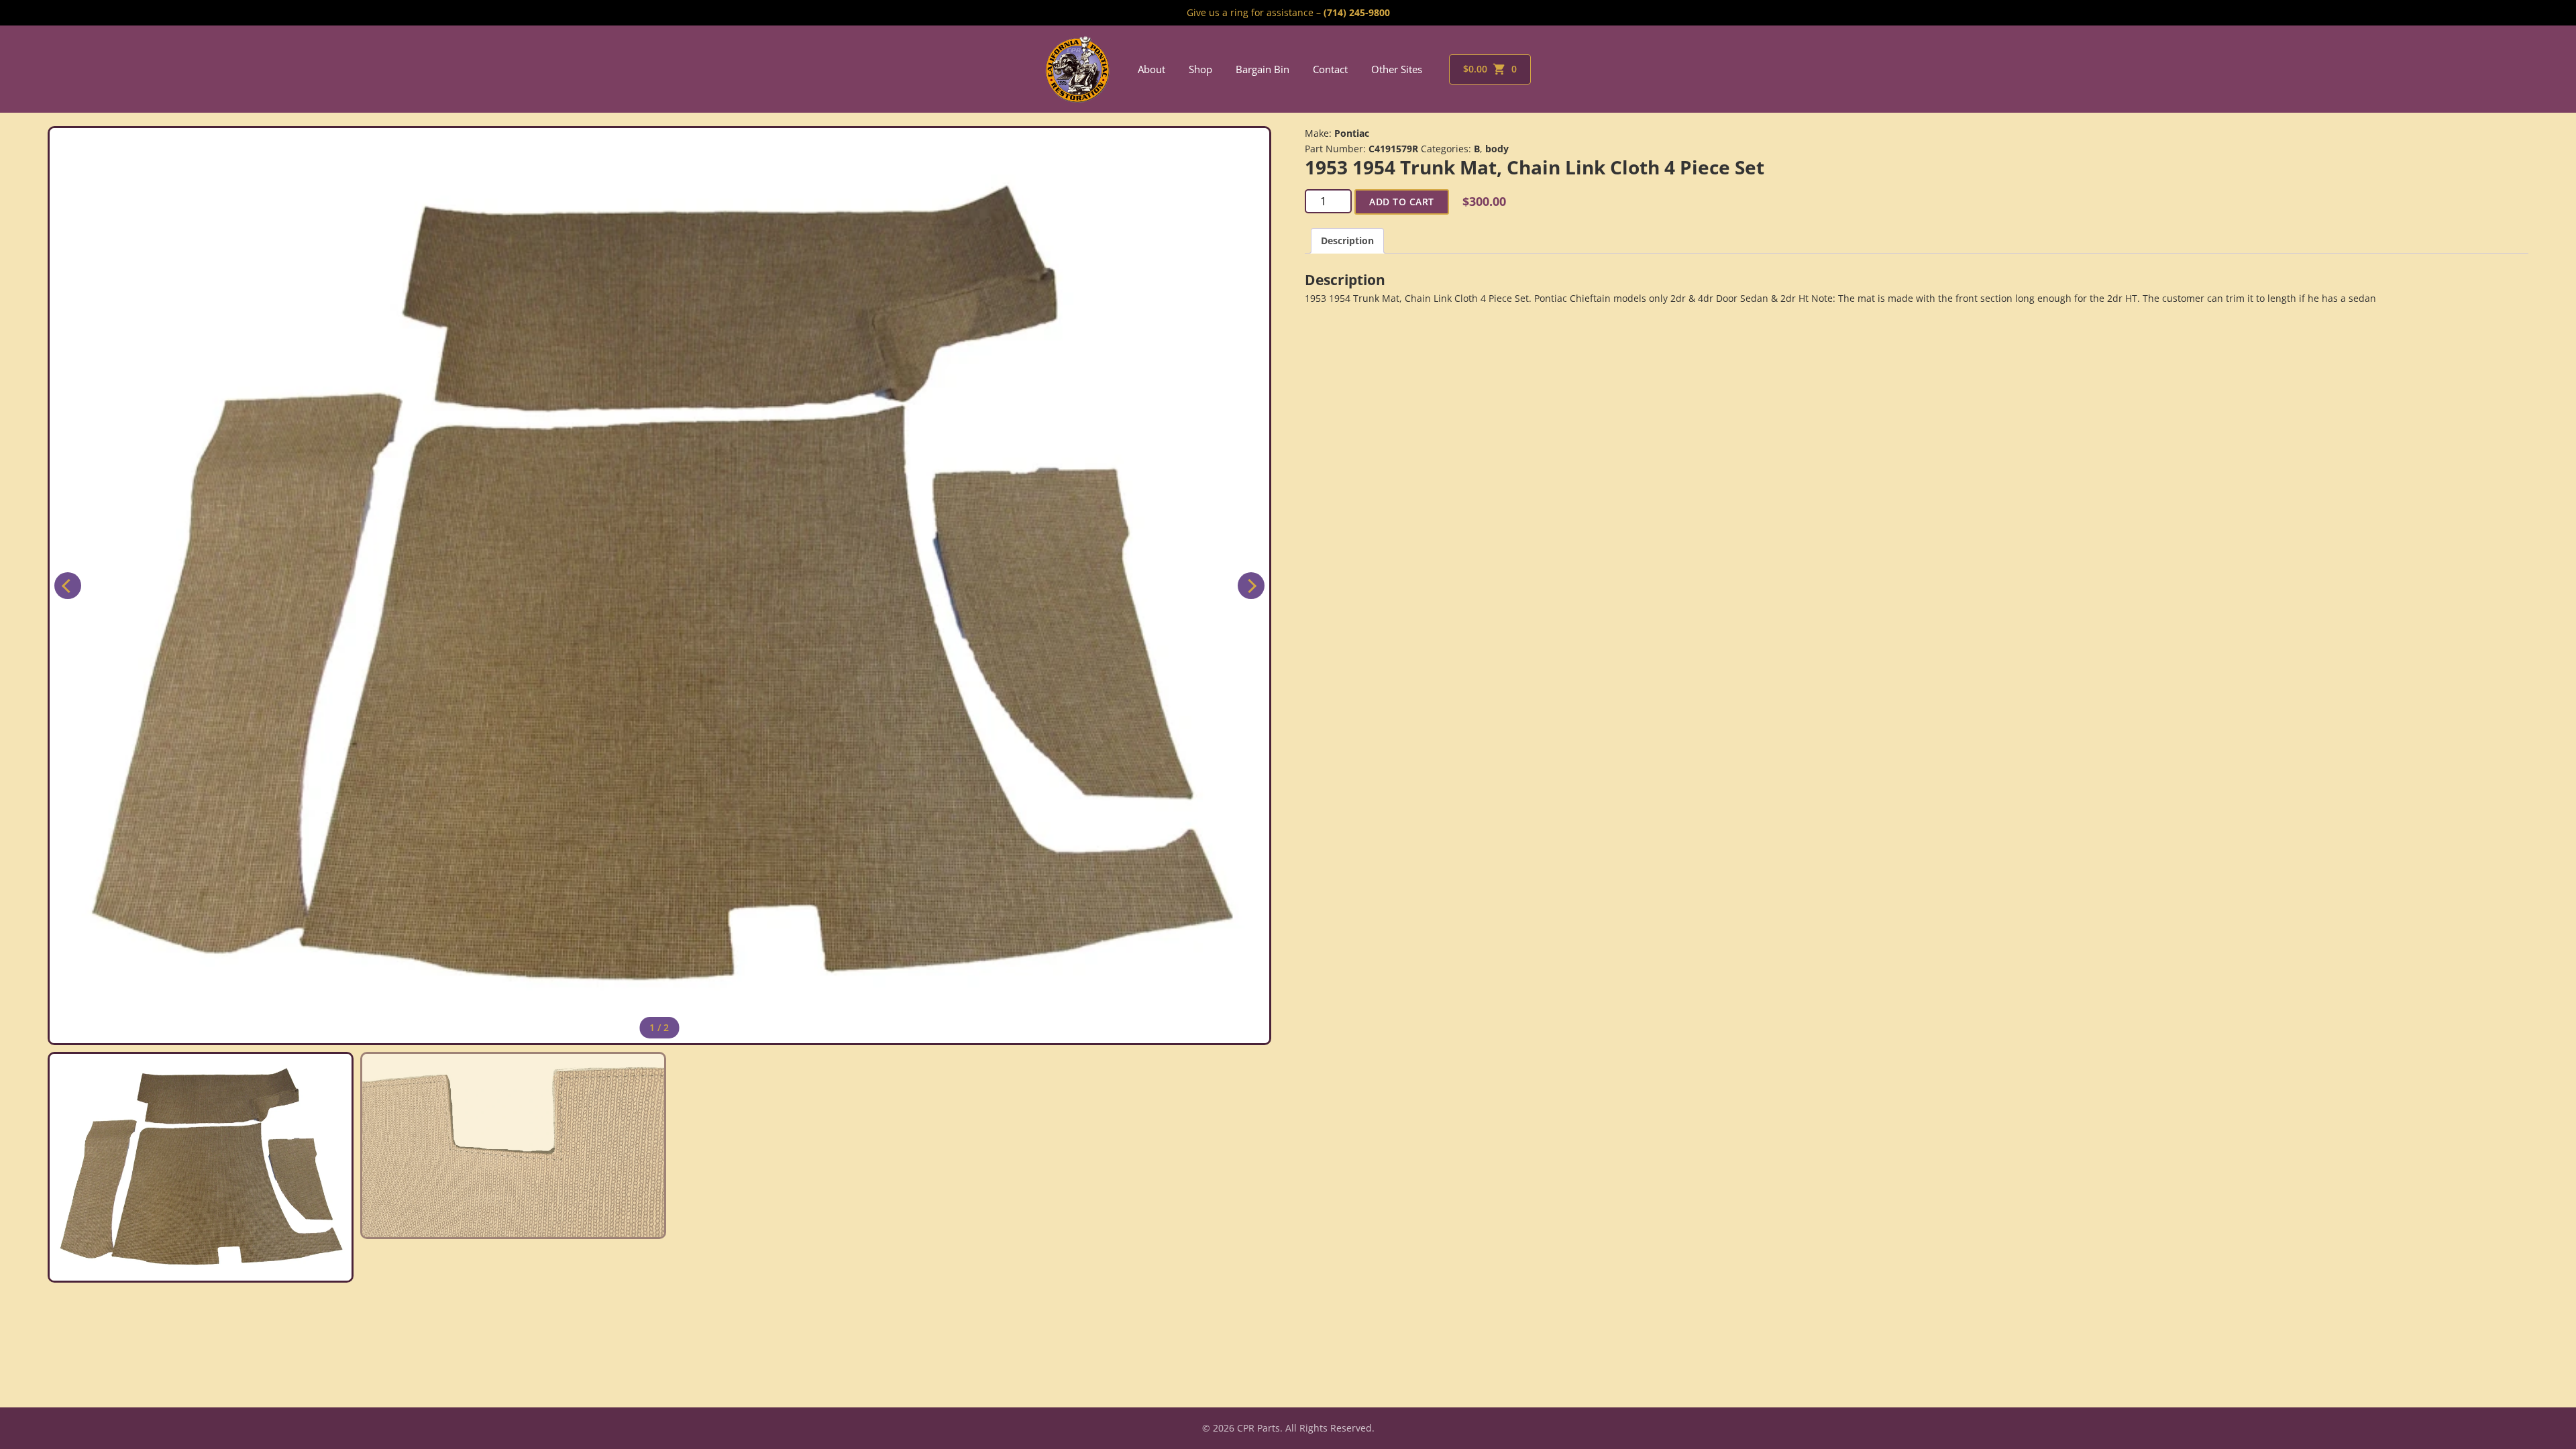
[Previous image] (68, 586)
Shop (1200, 69)
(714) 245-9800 (1357, 12)
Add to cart (1402, 202)
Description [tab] (1347, 240)
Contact (1330, 69)
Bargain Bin (1263, 69)
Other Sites (1397, 69)
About (1151, 69)
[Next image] (1251, 586)
